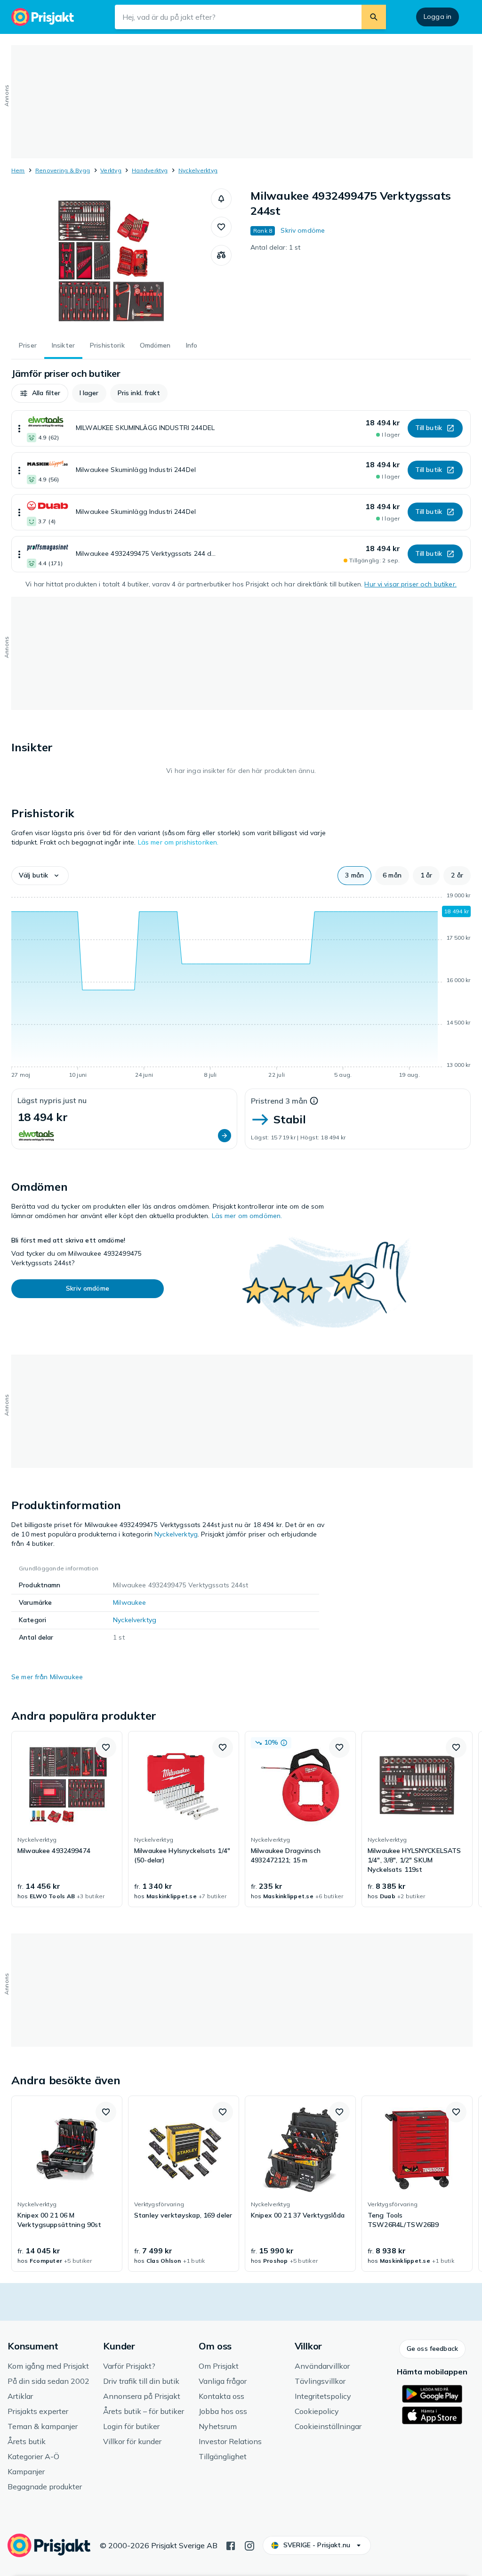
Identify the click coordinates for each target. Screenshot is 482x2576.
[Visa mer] (19, 428)
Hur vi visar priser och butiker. (410, 584)
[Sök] (374, 17)
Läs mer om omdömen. (247, 1216)
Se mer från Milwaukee (47, 1677)
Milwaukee (129, 1602)
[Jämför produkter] (221, 255)
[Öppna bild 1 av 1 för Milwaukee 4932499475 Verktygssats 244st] (111, 259)
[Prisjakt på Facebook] (231, 2545)
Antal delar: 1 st (275, 247)
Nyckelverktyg (198, 170)
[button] (221, 199)
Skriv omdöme (303, 230)
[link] (67, 1819)
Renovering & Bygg (63, 170)
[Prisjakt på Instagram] (249, 2545)
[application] (241, 987)
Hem (18, 170)
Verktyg (111, 170)
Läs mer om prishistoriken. (178, 842)
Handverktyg (150, 170)
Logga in (438, 16)
